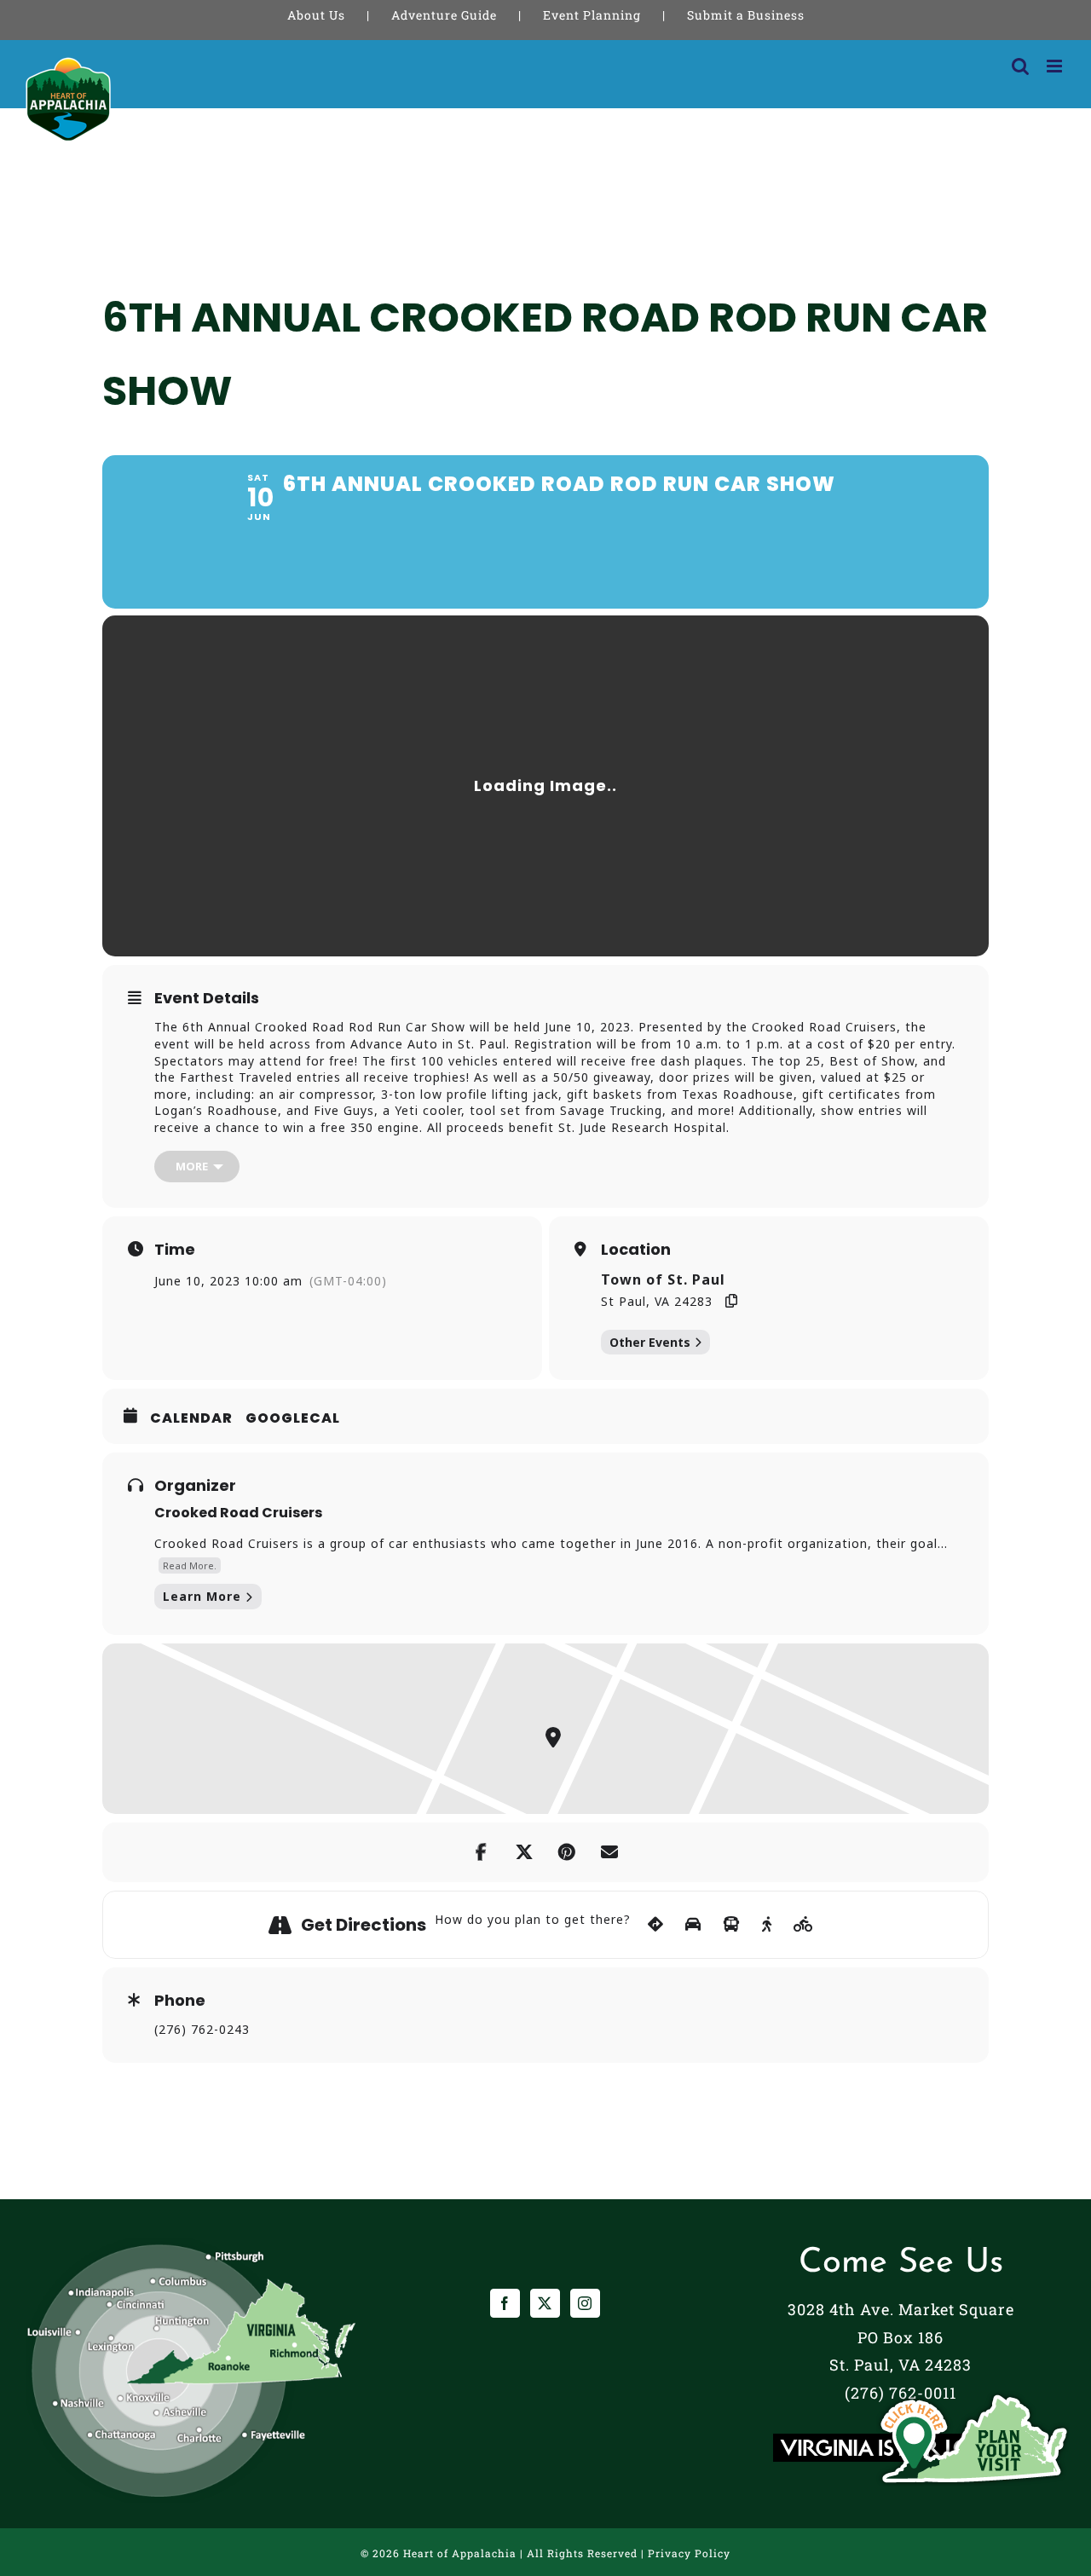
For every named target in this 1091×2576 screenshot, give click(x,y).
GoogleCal (293, 1418)
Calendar (191, 1418)
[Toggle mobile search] (1021, 66)
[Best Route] (656, 1925)
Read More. (190, 1565)
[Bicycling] (804, 1925)
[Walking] (767, 1925)
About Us (316, 15)
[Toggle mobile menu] (1056, 66)
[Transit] (732, 1925)
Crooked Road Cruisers (238, 1513)
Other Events (650, 1342)
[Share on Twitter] (524, 1852)
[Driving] (693, 1925)
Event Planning (592, 15)
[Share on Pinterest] (567, 1852)
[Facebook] (505, 2303)
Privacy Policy (689, 2553)
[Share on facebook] (482, 1852)
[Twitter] (545, 2303)
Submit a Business (746, 15)
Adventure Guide (444, 15)
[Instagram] (585, 2303)
